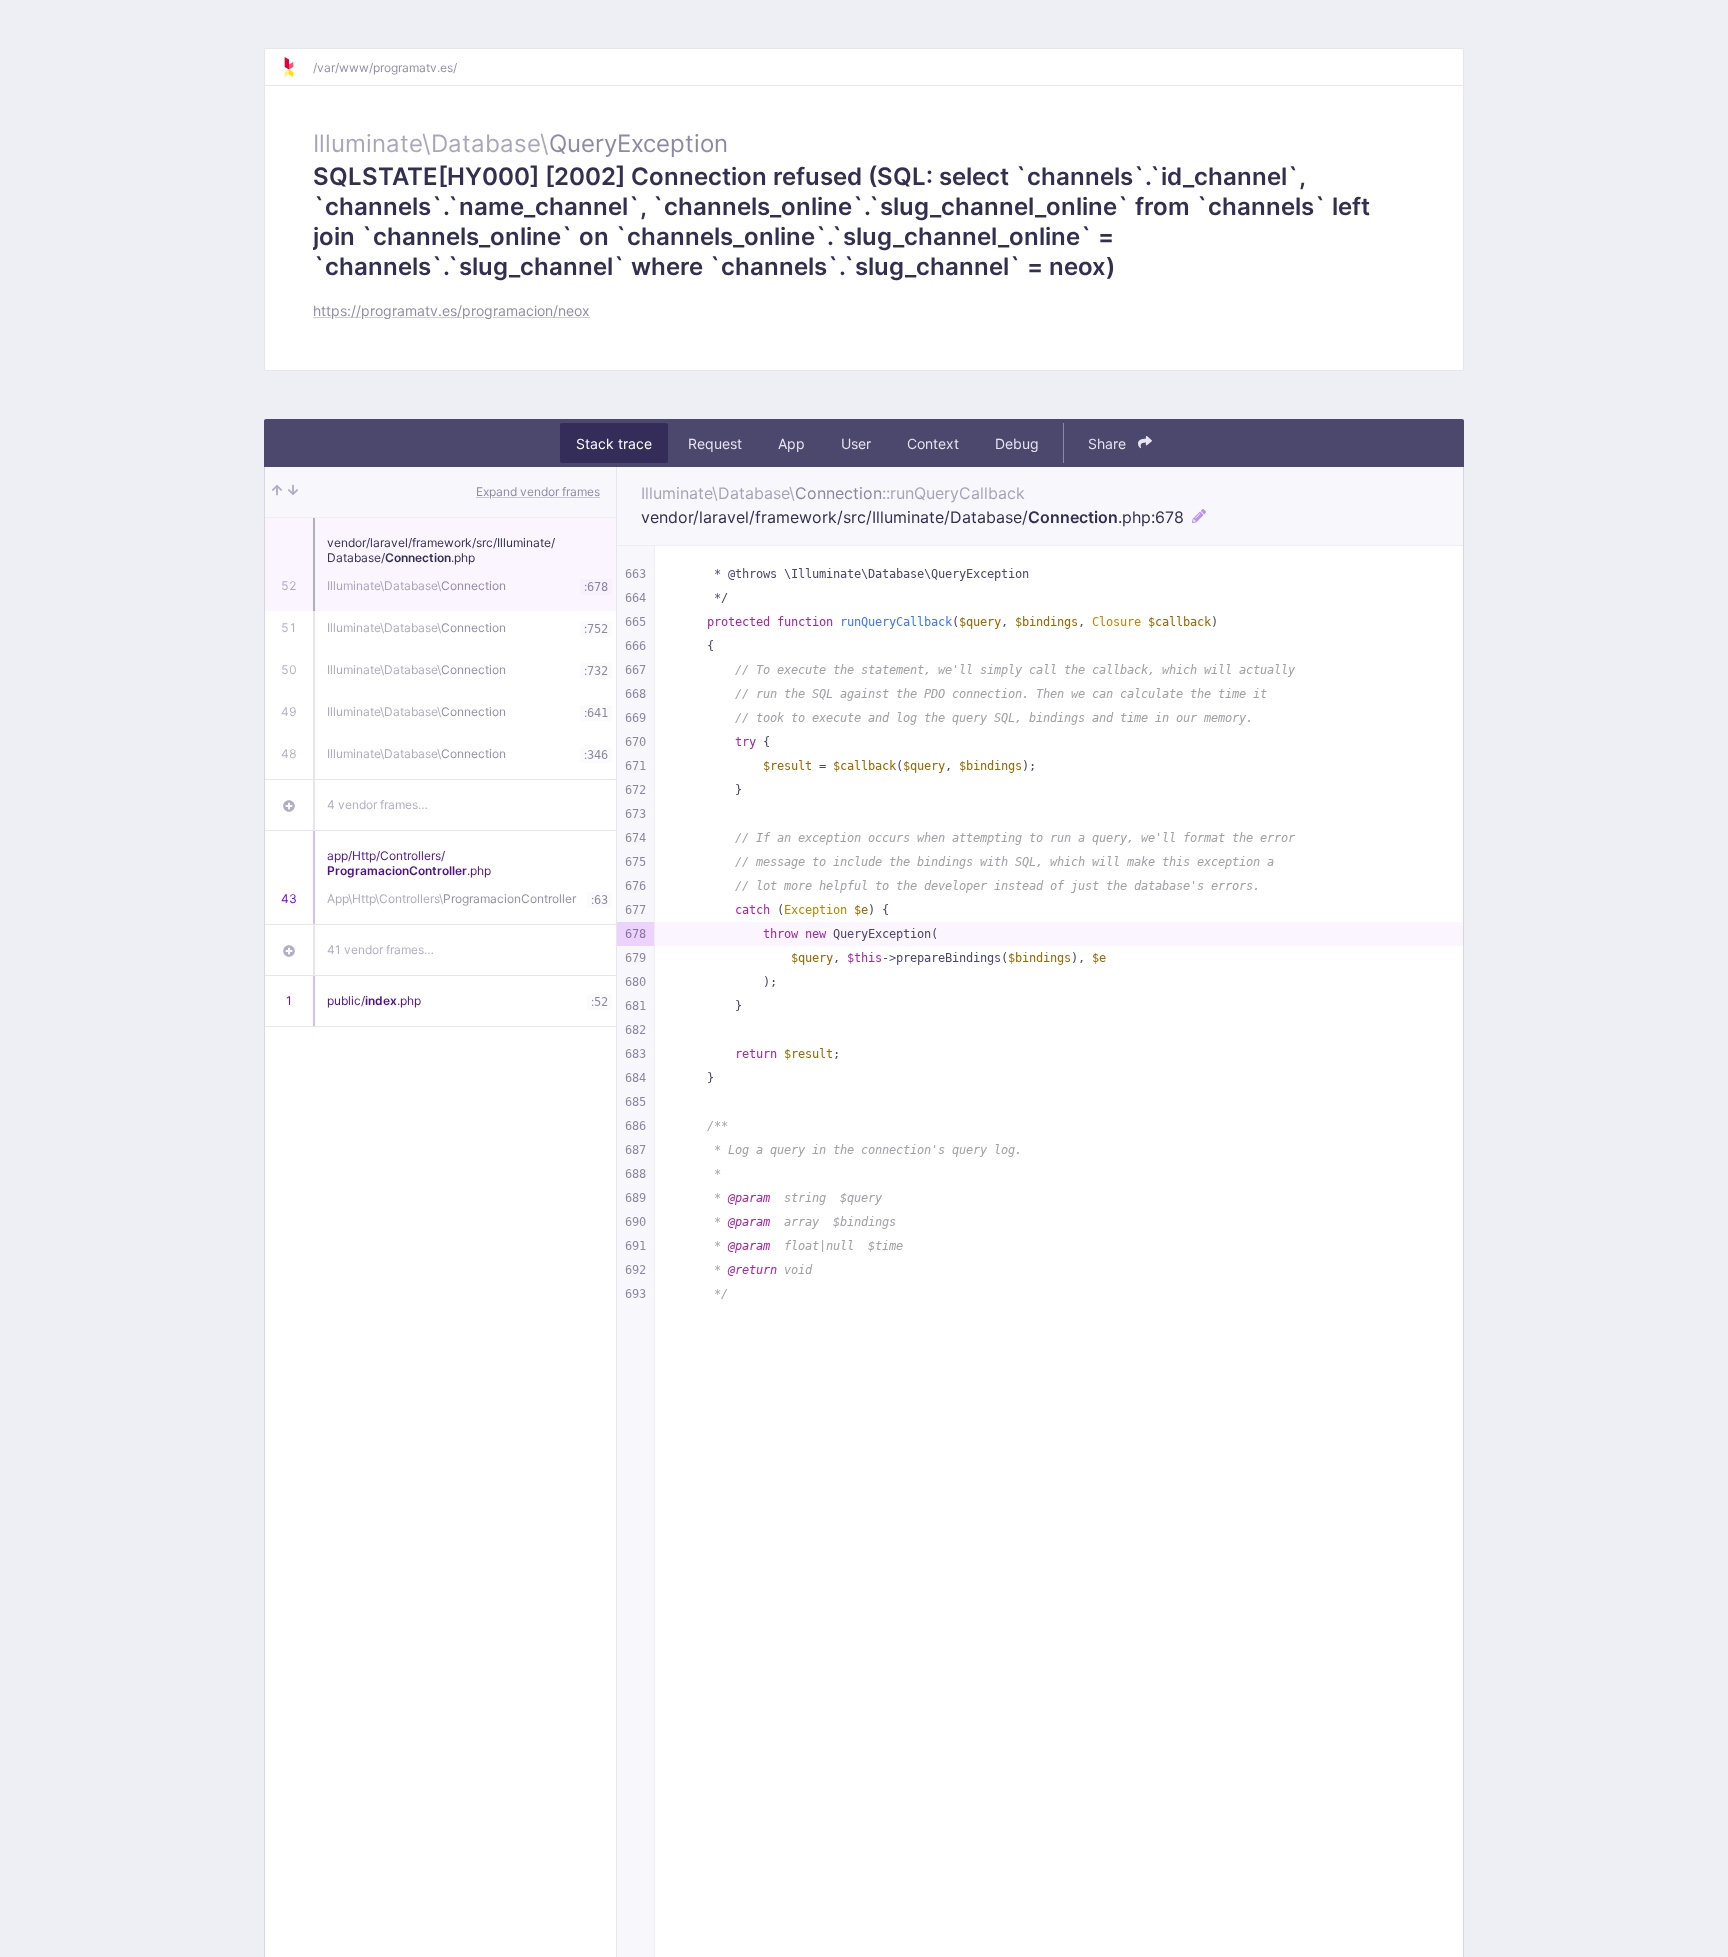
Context (933, 443)
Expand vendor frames (538, 491)
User (856, 443)
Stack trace (614, 443)
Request (715, 443)
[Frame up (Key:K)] (277, 492)
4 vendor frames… (377, 804)
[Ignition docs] (297, 67)
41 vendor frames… (380, 949)
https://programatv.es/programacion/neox (451, 310)
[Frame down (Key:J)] (293, 492)
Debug (1017, 443)
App (791, 443)
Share (1109, 443)
